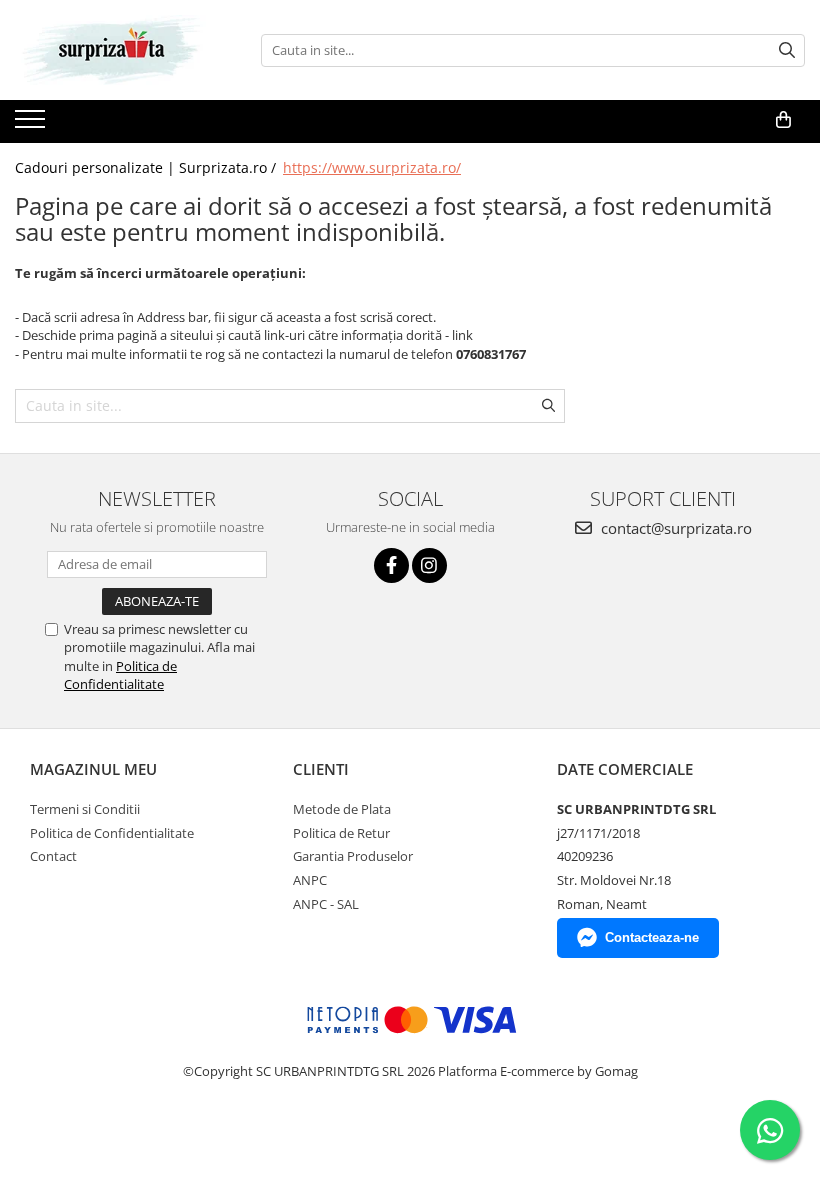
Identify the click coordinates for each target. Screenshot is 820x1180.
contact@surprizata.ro (674, 528)
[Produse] (32, 125)
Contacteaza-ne (652, 937)
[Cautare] (787, 50)
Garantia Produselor (353, 856)
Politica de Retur (341, 833)
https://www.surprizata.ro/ (372, 167)
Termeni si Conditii (85, 809)
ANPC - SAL (326, 904)
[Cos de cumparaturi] (783, 120)
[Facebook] (391, 565)
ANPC (310, 880)
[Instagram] (429, 565)
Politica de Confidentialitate (120, 675)
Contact (53, 856)
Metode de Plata (342, 809)
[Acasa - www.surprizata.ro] (115, 50)
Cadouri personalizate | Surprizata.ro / (147, 167)
